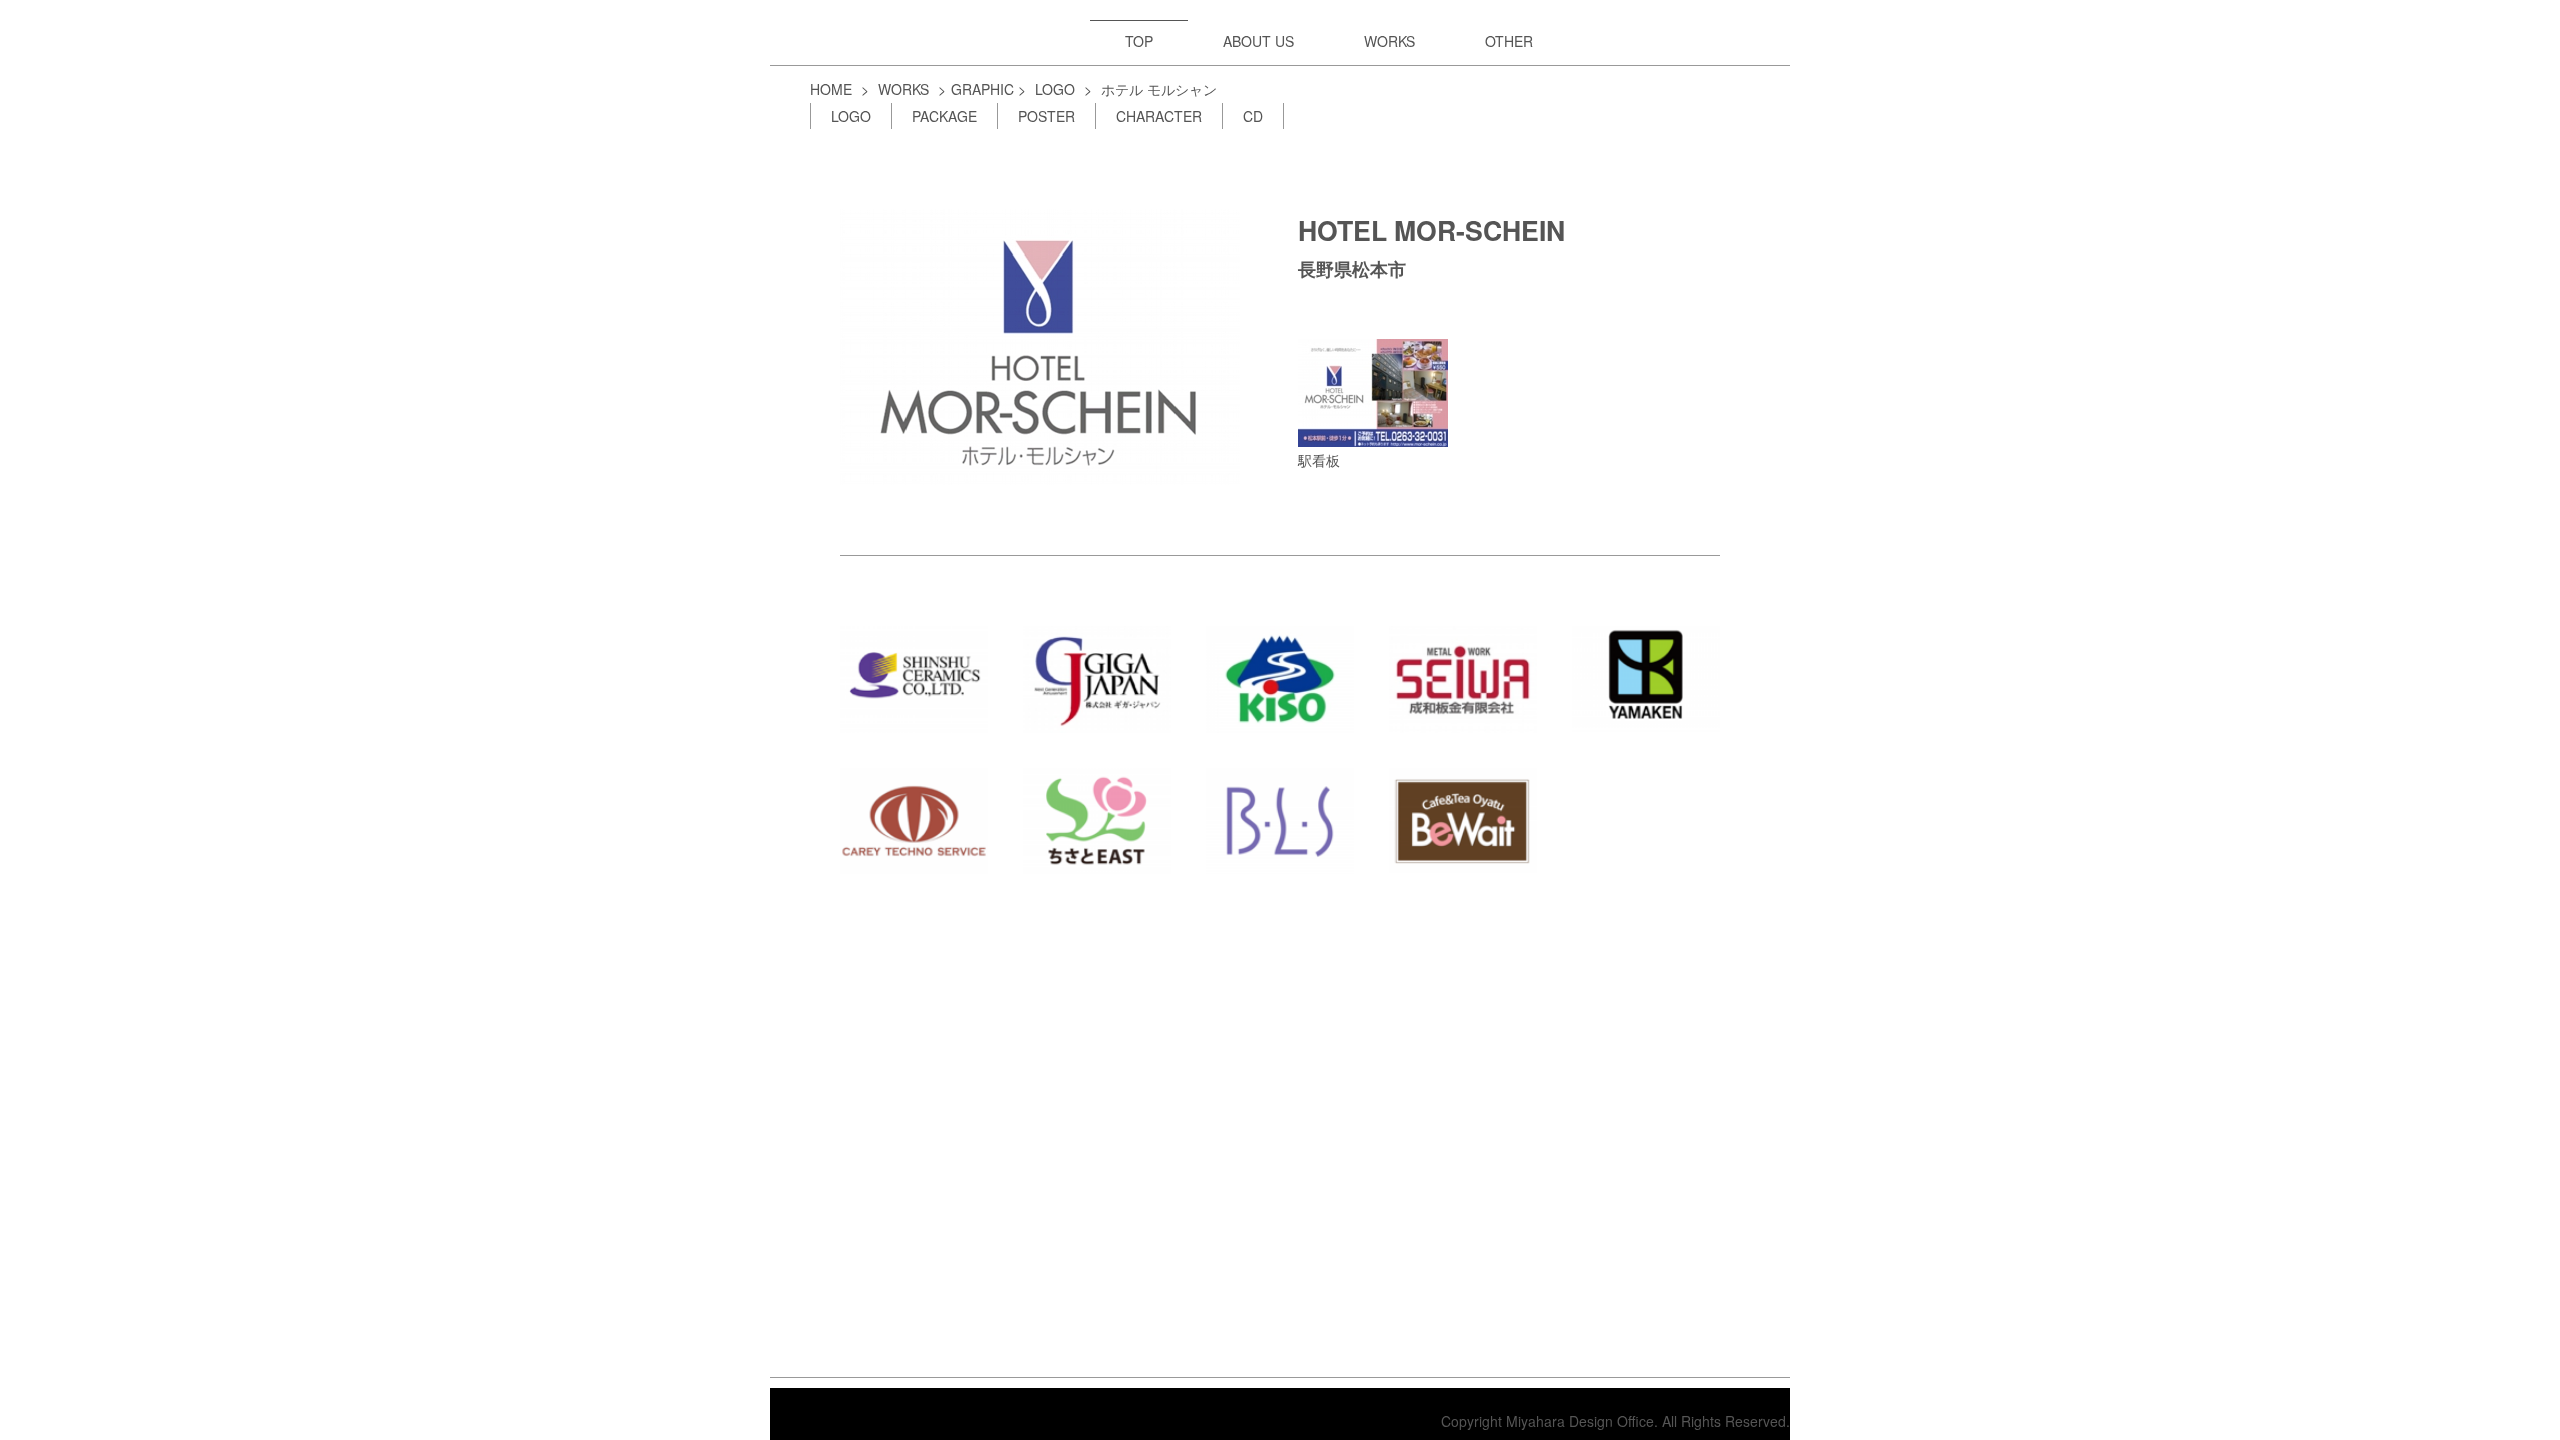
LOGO (1055, 89)
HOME (831, 89)
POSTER (1046, 116)
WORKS (1389, 41)
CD (1253, 116)
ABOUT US (1258, 41)
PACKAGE (944, 116)
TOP (1139, 41)
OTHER (1509, 41)
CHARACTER (1159, 116)
